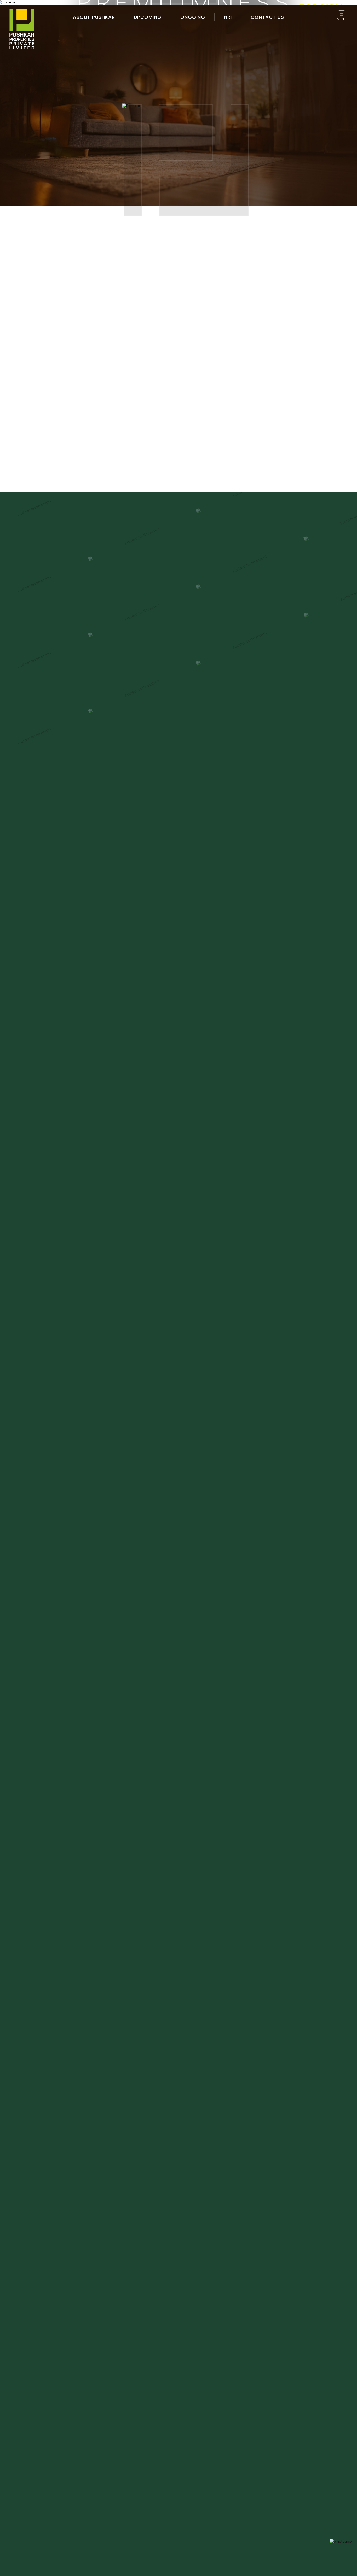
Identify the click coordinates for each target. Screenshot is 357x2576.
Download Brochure (141, 397)
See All (223, 460)
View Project (79, 397)
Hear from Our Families (179, 1790)
